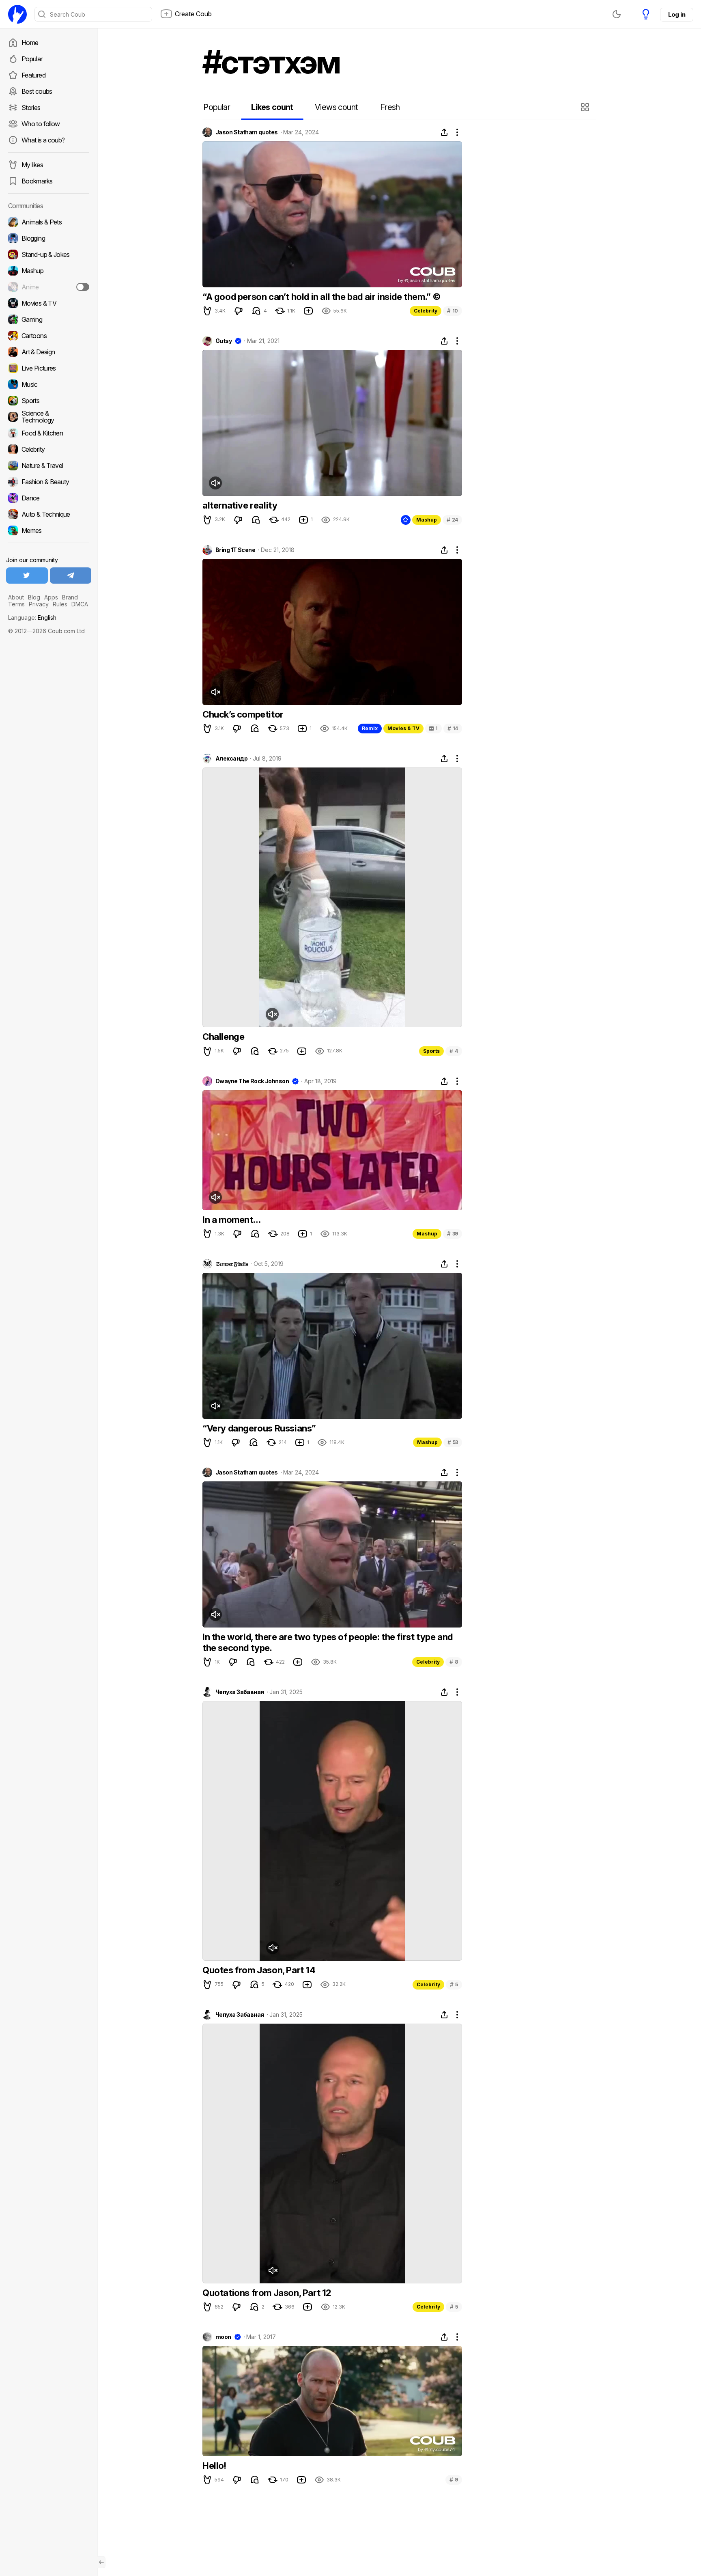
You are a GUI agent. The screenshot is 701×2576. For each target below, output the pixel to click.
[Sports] (49, 401)
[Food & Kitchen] (49, 433)
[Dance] (49, 498)
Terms (16, 604)
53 (453, 1442)
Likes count (272, 107)
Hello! (214, 2466)
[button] (586, 107)
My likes (32, 165)
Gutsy (224, 341)
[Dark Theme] (617, 14)
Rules (60, 604)
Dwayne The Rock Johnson (252, 1081)
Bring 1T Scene (235, 550)
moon (223, 2337)
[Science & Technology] (49, 417)
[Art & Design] (49, 352)
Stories (31, 108)
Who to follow (41, 124)
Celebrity (426, 311)
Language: (32, 618)
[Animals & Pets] (49, 222)
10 (453, 311)
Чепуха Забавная (240, 1692)
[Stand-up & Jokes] (49, 254)
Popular (32, 59)
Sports (431, 1051)
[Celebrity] (49, 449)
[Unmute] (215, 483)
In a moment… (231, 1220)
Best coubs (37, 91)
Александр (231, 759)
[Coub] (17, 14)
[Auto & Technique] (49, 514)
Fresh (390, 107)
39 (453, 1234)
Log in (677, 14)
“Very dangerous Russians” (259, 1428)
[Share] (444, 132)
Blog (34, 597)
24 (452, 520)
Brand (70, 597)
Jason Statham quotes (247, 132)
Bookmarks (37, 181)
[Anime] (49, 287)
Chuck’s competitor (243, 714)
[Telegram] (71, 576)
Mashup (427, 520)
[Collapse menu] (101, 2562)
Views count (336, 107)
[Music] (49, 384)
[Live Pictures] (49, 368)
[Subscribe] (83, 287)
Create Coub (193, 14)
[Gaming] (49, 319)
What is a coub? (43, 140)
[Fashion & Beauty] (49, 482)
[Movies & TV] (49, 303)
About (16, 597)
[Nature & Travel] (49, 466)
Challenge (223, 1037)
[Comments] (256, 311)
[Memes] (49, 530)
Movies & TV (403, 728)
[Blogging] (49, 238)
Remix (370, 728)
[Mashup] (49, 271)
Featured (33, 75)
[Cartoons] (49, 336)
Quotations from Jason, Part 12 (267, 2293)
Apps (51, 597)
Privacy (39, 604)
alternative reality (240, 505)
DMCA (80, 604)
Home (30, 43)
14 (453, 728)
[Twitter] (27, 576)
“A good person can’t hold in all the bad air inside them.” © (322, 297)
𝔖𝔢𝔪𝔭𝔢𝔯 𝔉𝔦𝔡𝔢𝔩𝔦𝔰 (232, 1264)
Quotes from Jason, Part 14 (259, 1970)
